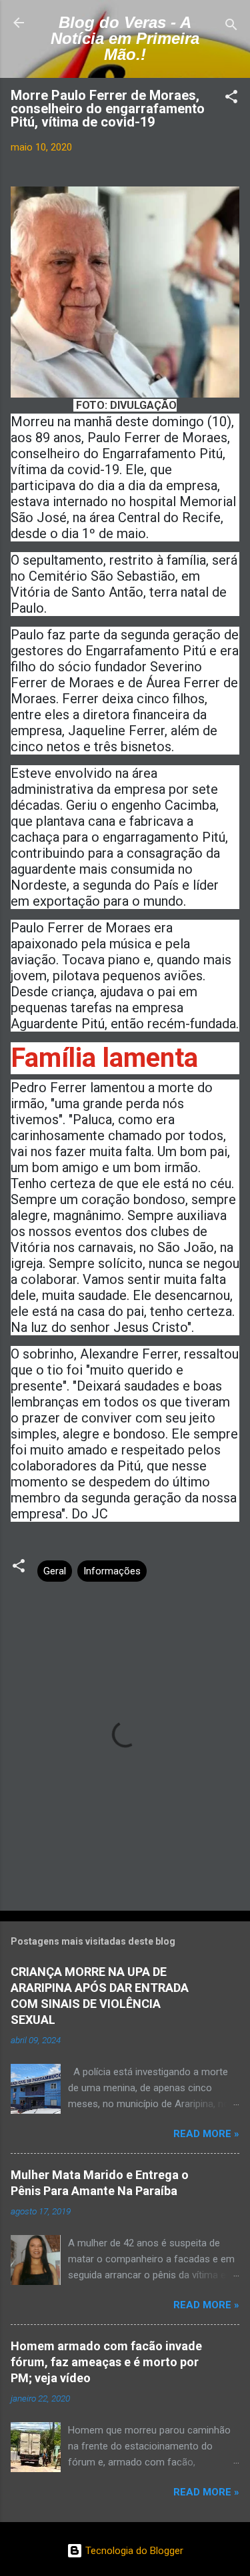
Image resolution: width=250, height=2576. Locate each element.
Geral (55, 1571)
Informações (112, 1571)
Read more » (206, 2134)
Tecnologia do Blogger (133, 2551)
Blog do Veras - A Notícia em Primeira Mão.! (125, 38)
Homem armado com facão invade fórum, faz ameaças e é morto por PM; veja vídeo (106, 2362)
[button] (231, 99)
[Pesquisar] (231, 27)
